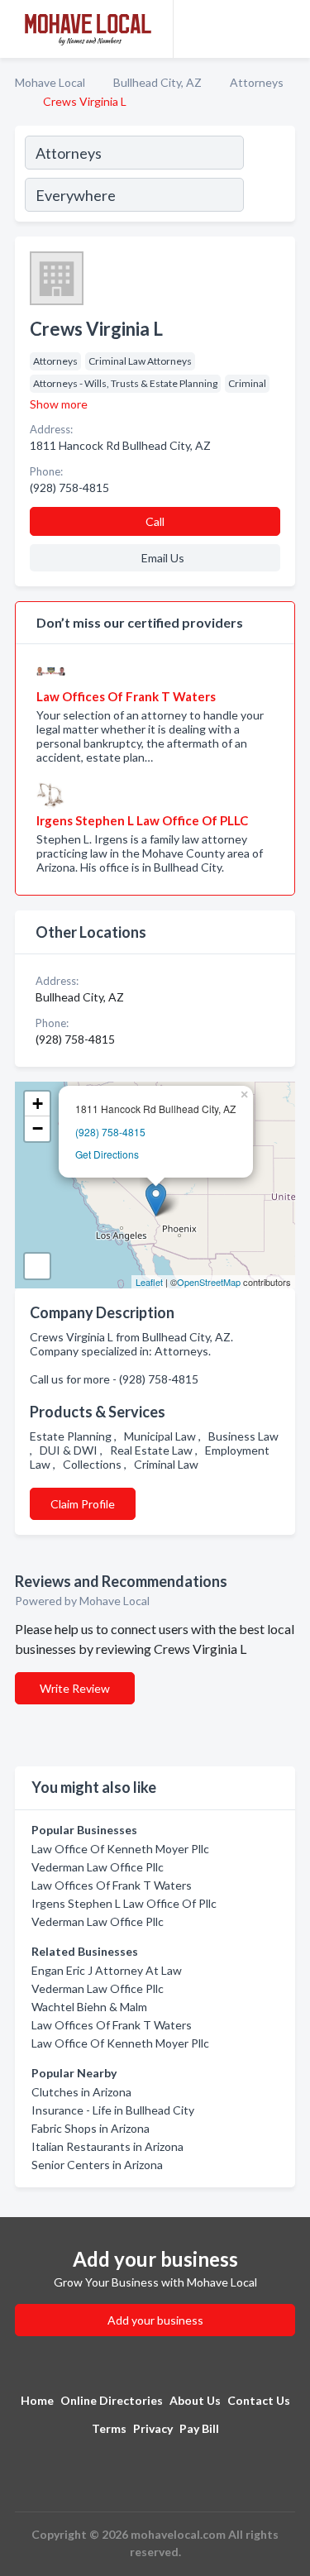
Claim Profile (83, 1504)
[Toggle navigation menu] (288, 29)
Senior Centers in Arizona (97, 2165)
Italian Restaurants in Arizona (107, 2146)
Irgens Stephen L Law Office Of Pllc (124, 1903)
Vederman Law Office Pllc (98, 1867)
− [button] (38, 1128)
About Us (195, 2400)
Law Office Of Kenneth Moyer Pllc (120, 1849)
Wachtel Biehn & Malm (89, 2007)
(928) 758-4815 (110, 1132)
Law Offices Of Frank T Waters (112, 1885)
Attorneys (257, 82)
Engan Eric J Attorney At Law (107, 1970)
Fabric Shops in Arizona (91, 2128)
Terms (109, 2428)
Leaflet (149, 1282)
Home (37, 2400)
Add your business (155, 2320)
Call (155, 521)
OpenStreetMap (209, 1282)
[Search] (269, 176)
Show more (59, 404)
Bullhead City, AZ (157, 82)
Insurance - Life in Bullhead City (113, 2110)
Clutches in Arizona (81, 2092)
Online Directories (112, 2400)
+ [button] (38, 1104)
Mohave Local (50, 82)
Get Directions (107, 1154)
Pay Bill (199, 2428)
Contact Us (259, 2400)
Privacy (153, 2428)
